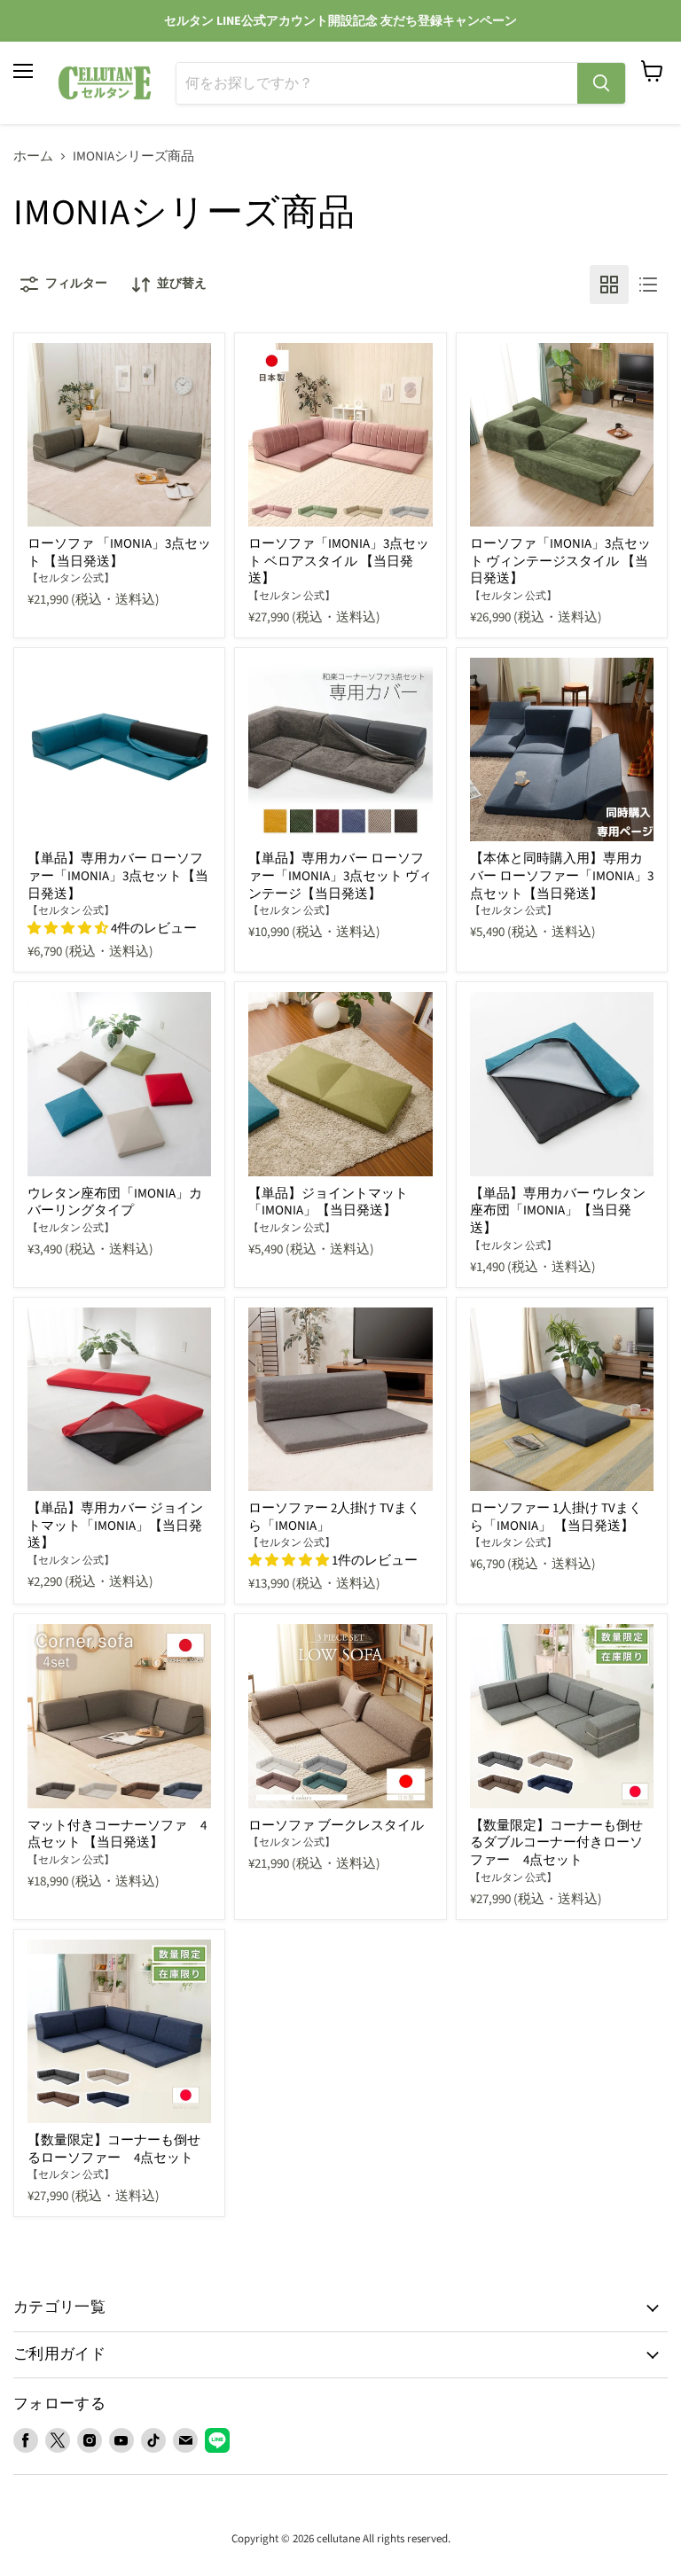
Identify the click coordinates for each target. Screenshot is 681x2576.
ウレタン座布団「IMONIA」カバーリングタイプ (115, 1202)
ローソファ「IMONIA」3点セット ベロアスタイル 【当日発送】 (339, 561)
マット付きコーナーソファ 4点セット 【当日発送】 (117, 1834)
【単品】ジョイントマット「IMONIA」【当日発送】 (328, 1202)
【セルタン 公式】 (71, 578)
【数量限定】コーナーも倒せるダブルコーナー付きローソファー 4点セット (556, 1843)
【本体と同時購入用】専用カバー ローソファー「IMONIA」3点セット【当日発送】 (562, 876)
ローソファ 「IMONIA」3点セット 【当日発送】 (119, 553)
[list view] (648, 285)
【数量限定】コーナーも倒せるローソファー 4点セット (114, 2149)
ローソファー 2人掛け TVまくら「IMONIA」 (334, 1517)
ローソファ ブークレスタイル (336, 1826)
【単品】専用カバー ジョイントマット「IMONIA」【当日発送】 (115, 1526)
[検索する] (601, 83)
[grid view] (609, 285)
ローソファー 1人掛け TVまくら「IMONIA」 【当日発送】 (556, 1517)
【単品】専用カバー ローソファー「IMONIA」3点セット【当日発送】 (118, 876)
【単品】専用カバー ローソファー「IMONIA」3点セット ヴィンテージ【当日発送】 (340, 876)
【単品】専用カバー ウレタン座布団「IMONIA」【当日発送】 (558, 1211)
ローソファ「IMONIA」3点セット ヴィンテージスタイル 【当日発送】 (560, 561)
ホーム (33, 156)
